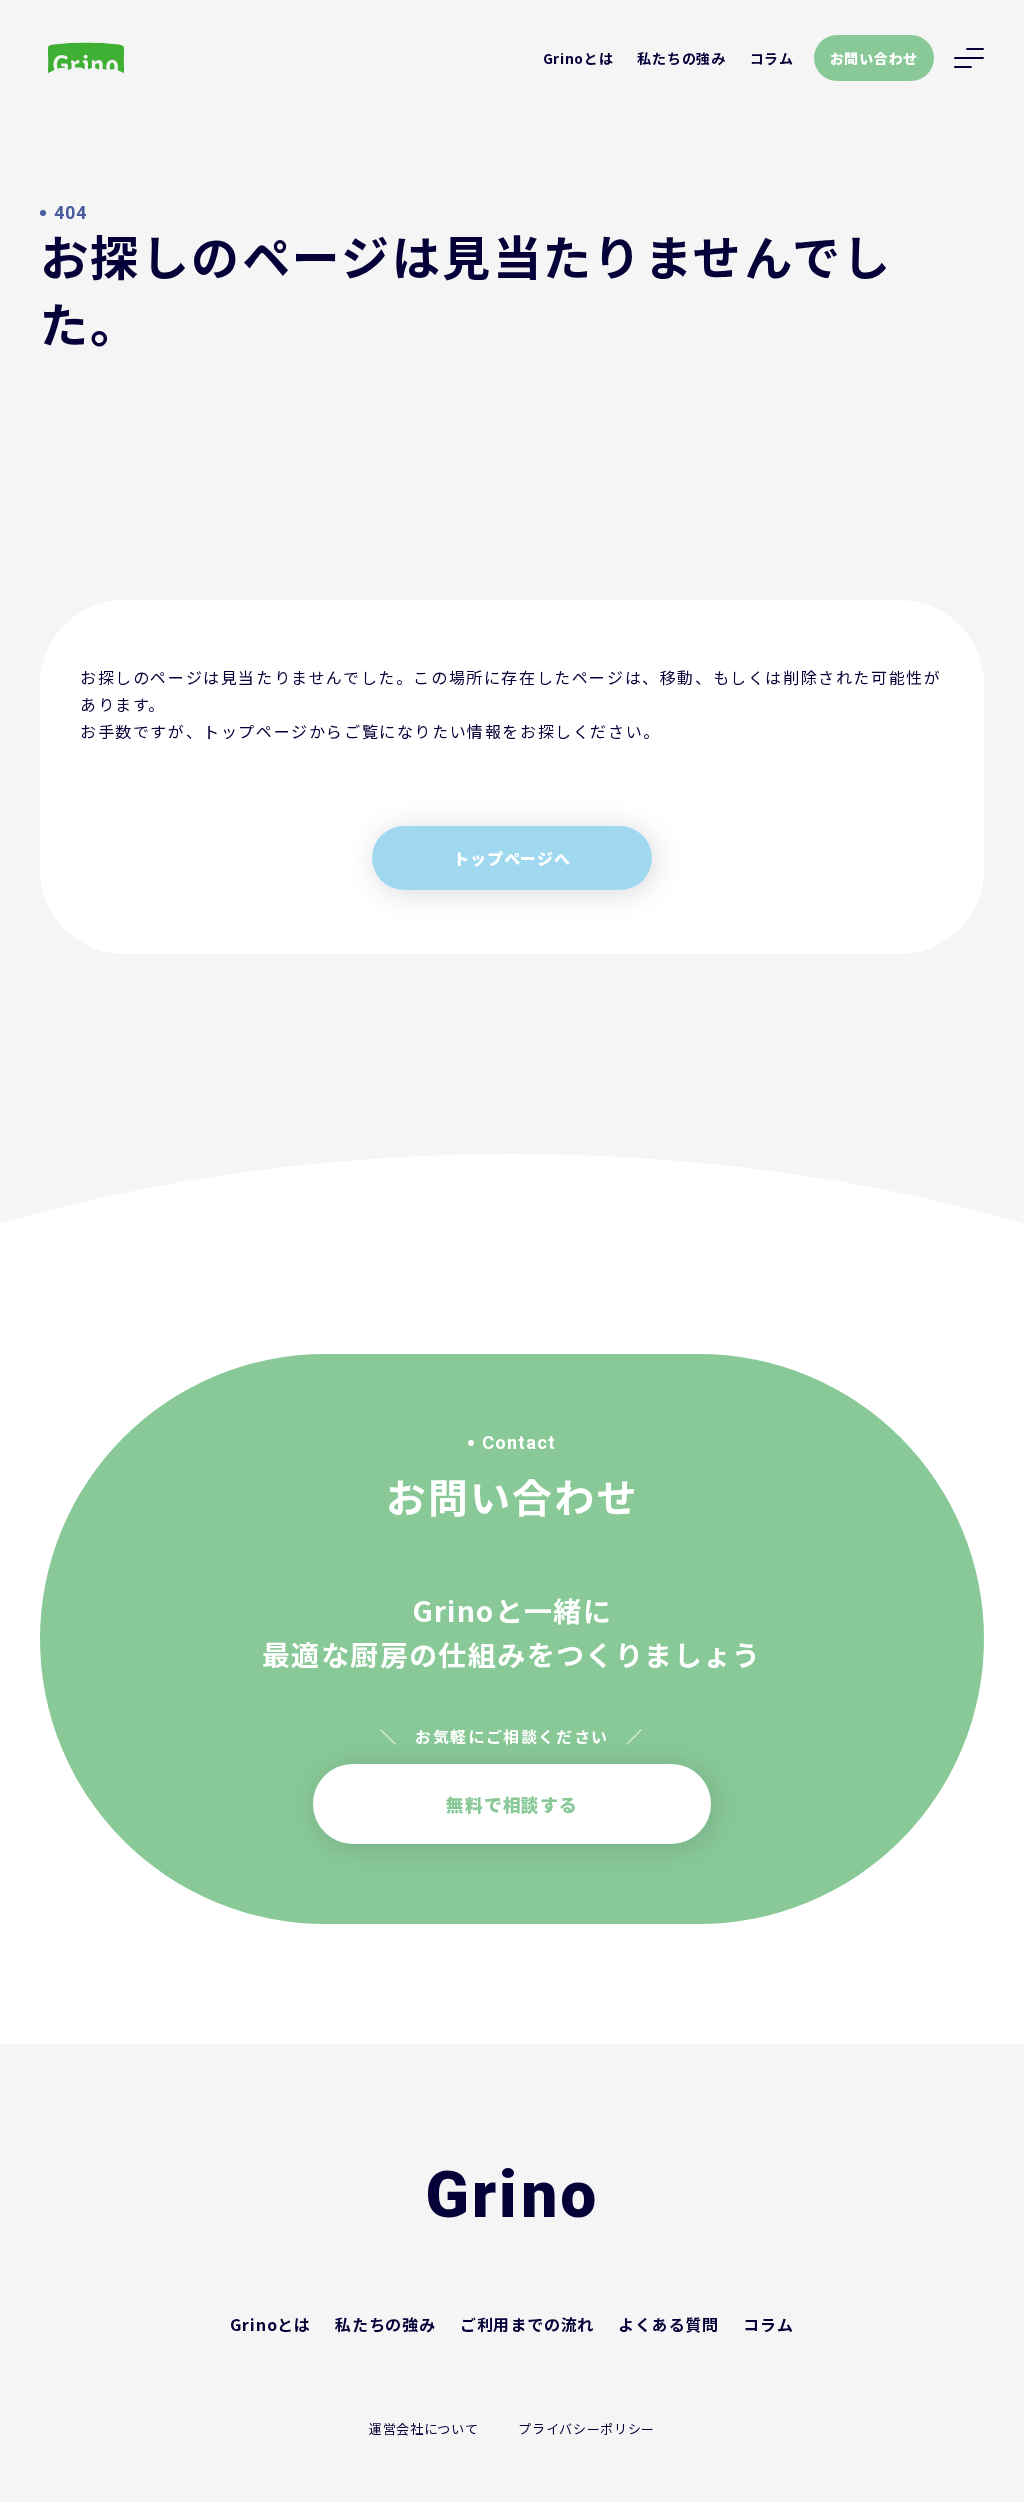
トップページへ (512, 858)
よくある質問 (668, 2324)
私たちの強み (681, 58)
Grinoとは (578, 58)
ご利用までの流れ (527, 2324)
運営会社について (423, 2429)
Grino (512, 2196)
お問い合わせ (874, 58)
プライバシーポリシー (586, 2429)
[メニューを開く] (969, 58)
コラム (772, 58)
